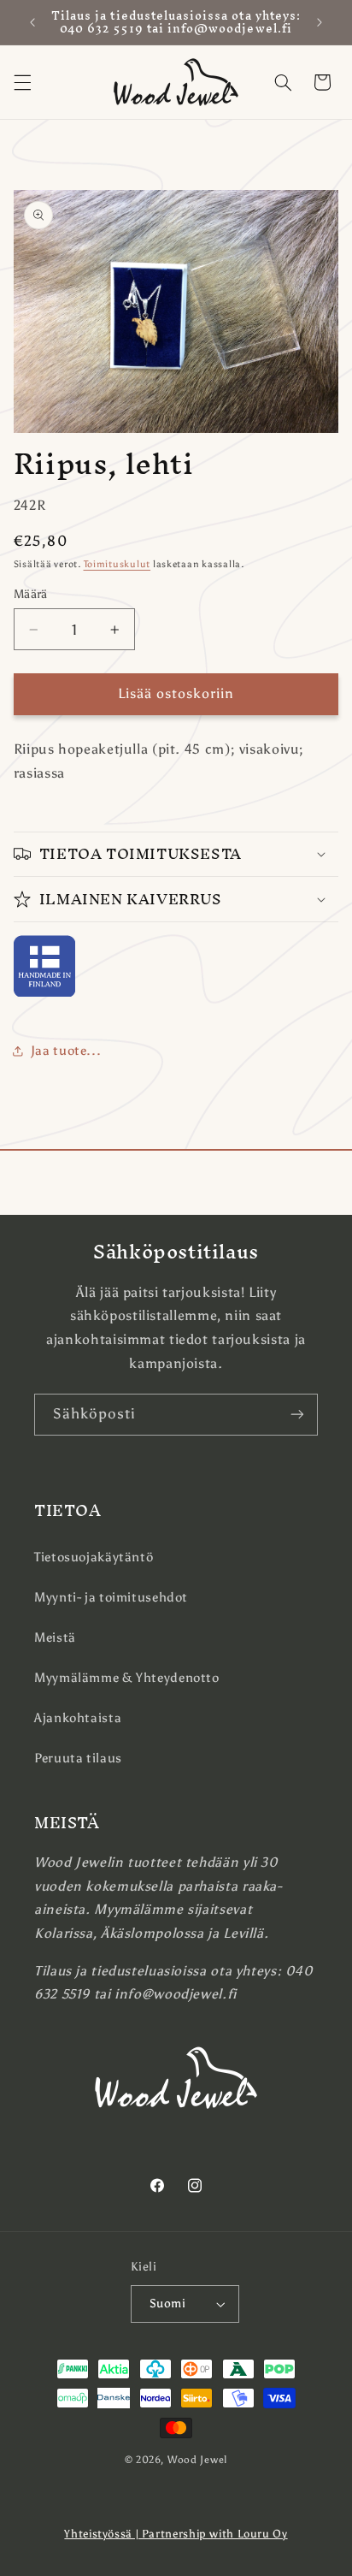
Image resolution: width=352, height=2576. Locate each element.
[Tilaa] (297, 1415)
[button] (22, 82)
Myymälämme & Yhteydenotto (127, 1678)
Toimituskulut (117, 564)
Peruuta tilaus (78, 1758)
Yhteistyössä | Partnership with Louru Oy (176, 2534)
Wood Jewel (197, 2460)
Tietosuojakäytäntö (94, 1557)
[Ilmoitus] (320, 22)
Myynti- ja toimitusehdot (111, 1597)
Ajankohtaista (78, 1718)
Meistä (55, 1637)
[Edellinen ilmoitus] (32, 22)
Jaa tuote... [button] (66, 1051)
